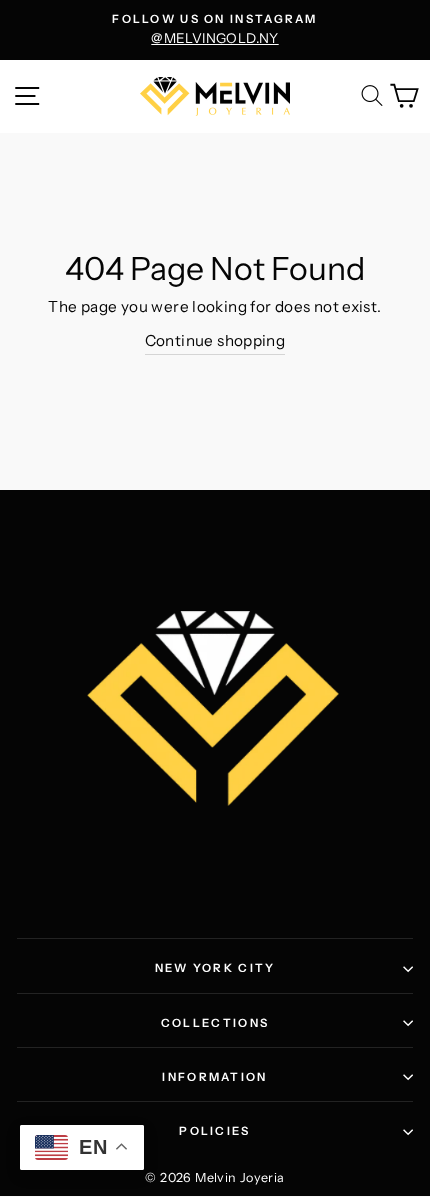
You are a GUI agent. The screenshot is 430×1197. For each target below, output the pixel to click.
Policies (214, 1131)
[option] (215, 30)
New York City (215, 968)
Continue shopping (215, 340)
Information (214, 1077)
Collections (215, 1023)
